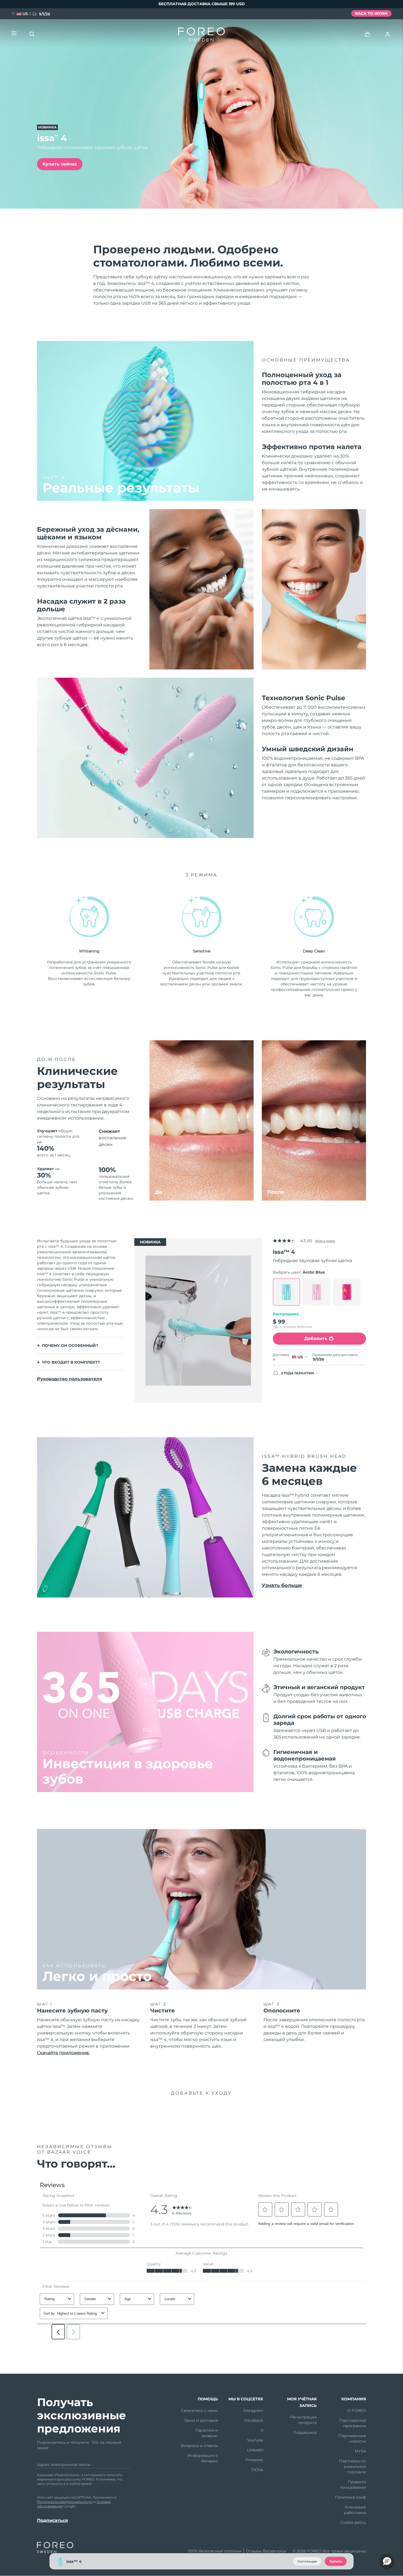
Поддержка (305, 2432)
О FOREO (357, 2410)
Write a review (325, 1241)
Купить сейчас (60, 164)
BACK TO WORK (371, 13)
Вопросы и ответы (199, 2446)
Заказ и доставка (201, 2420)
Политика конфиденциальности (65, 2502)
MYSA (360, 2451)
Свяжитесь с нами (199, 2410)
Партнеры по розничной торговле (353, 2466)
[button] (387, 2561)
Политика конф (350, 2497)
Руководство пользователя (69, 1379)
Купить (336, 2561)
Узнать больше (282, 1585)
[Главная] (201, 36)
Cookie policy (353, 2522)
